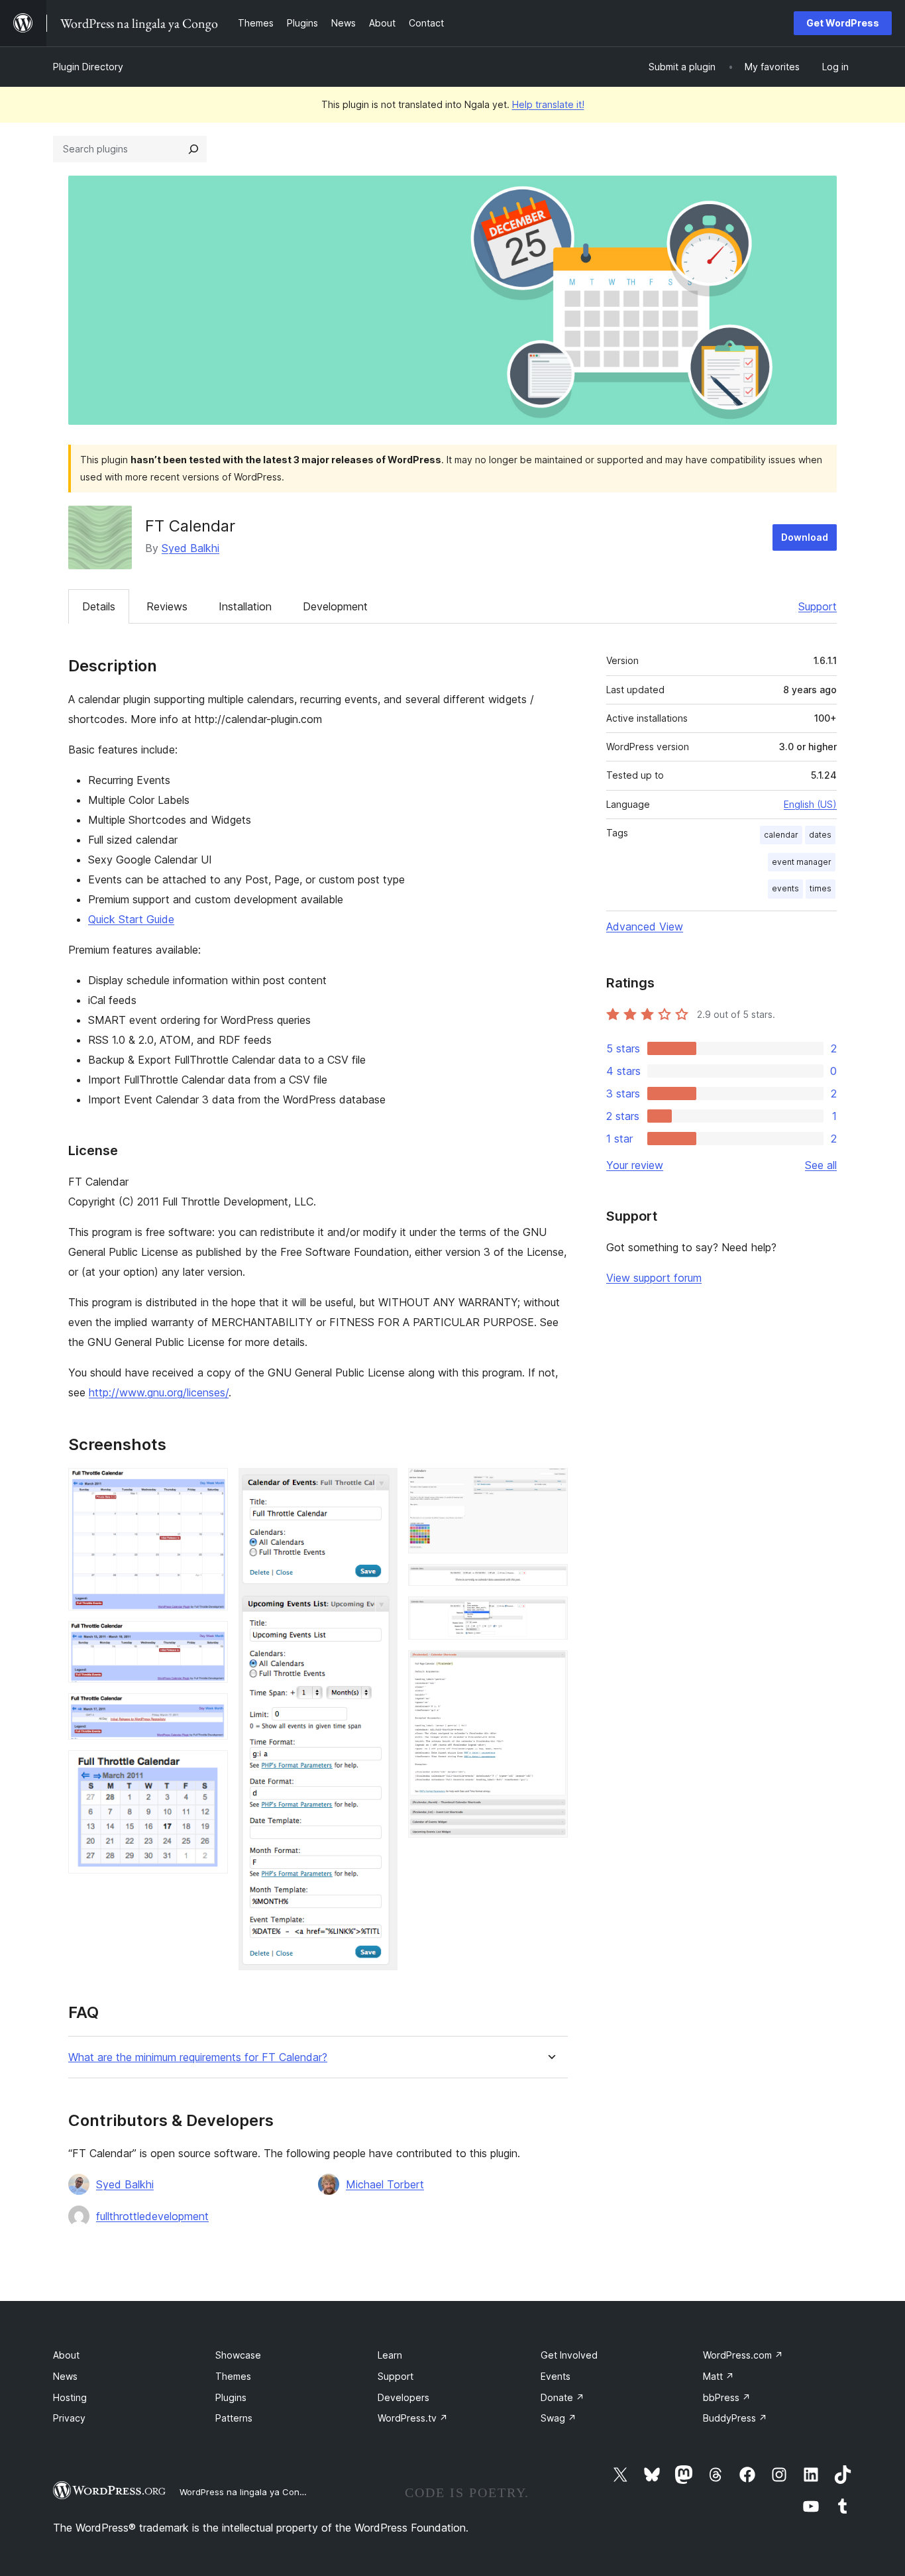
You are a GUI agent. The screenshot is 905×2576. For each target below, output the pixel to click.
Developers (403, 2397)
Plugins (231, 2397)
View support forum (654, 1278)
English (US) (810, 804)
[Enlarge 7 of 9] (550, 1582)
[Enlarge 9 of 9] (550, 1668)
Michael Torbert (385, 2184)
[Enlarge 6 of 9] (550, 1486)
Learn (390, 2355)
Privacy (69, 2418)
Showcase (238, 2355)
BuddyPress (735, 2418)
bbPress (727, 2397)
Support (818, 606)
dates (820, 835)
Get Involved (569, 2355)
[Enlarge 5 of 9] (380, 1486)
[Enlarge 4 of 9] (210, 1768)
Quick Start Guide (131, 919)
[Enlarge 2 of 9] (210, 1639)
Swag (559, 2418)
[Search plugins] (193, 149)
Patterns (234, 2418)
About (66, 2355)
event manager (802, 862)
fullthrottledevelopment (152, 2216)
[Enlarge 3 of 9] (210, 1711)
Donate (562, 2397)
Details (99, 606)
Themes (233, 2376)
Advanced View (645, 926)
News (65, 2376)
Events (556, 2376)
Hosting (70, 2397)
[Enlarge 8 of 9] (550, 1614)
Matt (719, 2376)
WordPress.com (743, 2355)
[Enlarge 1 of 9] (210, 1486)
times (821, 888)
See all (821, 1165)
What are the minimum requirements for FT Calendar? (198, 2057)
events (785, 888)
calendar (781, 835)
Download (805, 537)
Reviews (167, 606)
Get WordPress (843, 23)
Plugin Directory (88, 67)
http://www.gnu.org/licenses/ (159, 1392)
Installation (245, 606)
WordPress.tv (413, 2418)
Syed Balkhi (190, 548)
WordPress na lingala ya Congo (245, 2492)
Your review (635, 1165)
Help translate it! (548, 104)
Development (335, 606)
